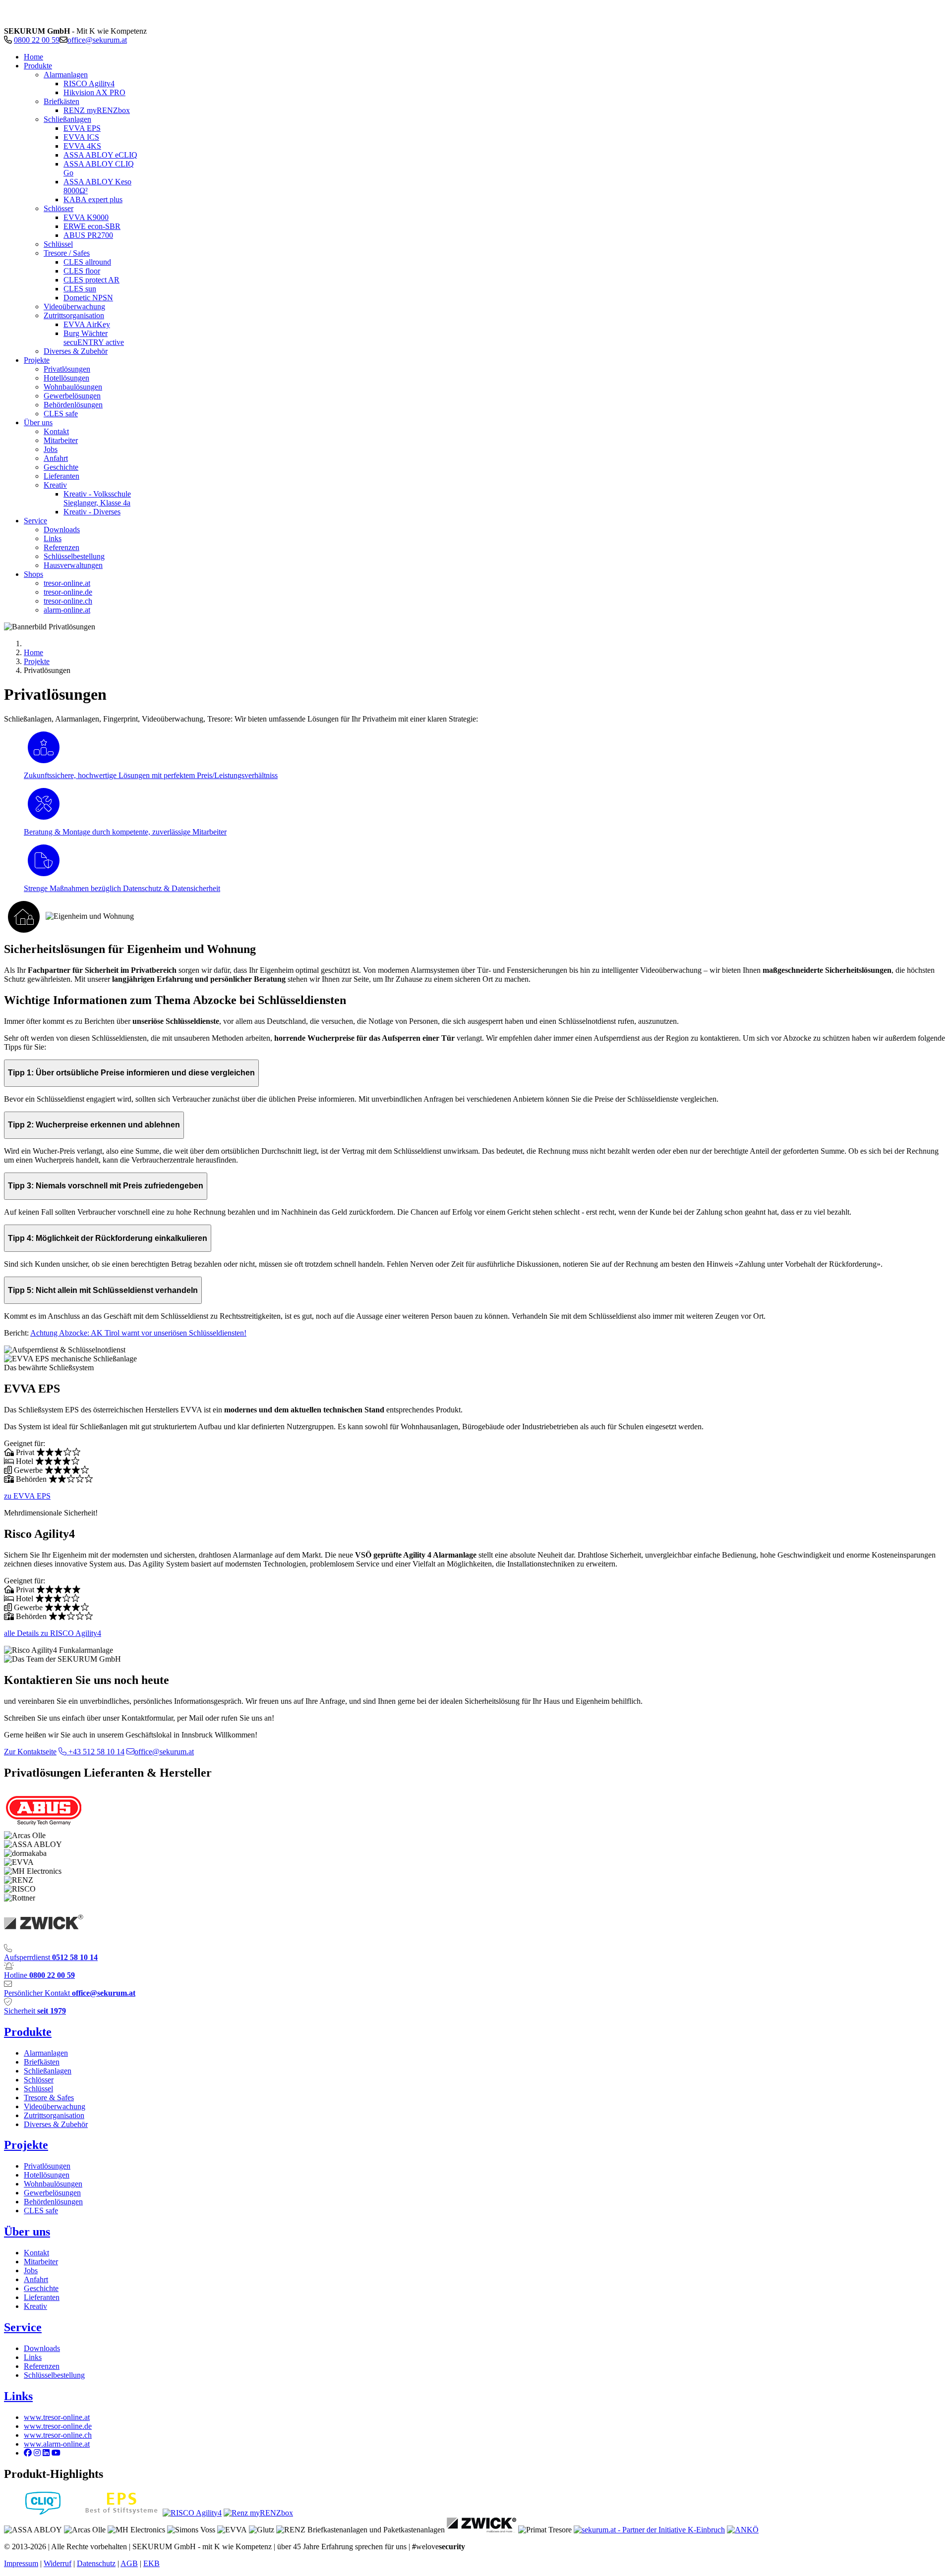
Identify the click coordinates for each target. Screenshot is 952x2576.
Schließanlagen (48, 2071)
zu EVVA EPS (27, 1496)
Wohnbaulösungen (53, 2184)
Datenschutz (96, 2563)
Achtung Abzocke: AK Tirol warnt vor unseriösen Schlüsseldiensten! (138, 1333)
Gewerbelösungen (52, 2193)
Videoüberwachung (55, 2106)
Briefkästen (42, 2062)
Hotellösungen (47, 2175)
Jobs (31, 2270)
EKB (151, 2563)
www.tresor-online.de (58, 2426)
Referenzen (42, 2366)
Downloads (42, 2348)
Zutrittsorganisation (54, 2115)
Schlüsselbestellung (54, 2375)
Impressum (21, 2563)
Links (33, 2357)
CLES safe (41, 2211)
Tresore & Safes (49, 2098)
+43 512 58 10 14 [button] (95, 1752)
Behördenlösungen (53, 2202)
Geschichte (41, 2288)
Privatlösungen (47, 2166)
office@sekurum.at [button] (164, 1752)
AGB (129, 2563)
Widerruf (58, 2563)
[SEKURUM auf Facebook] (28, 2453)
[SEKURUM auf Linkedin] (46, 2453)
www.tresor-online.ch (58, 2435)
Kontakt (36, 2253)
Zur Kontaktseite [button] (30, 1752)
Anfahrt (36, 2279)
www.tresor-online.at (57, 2417)
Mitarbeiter (41, 2262)
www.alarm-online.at (57, 2444)
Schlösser (39, 2080)
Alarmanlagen (46, 2053)
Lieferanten (42, 2297)
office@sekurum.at (97, 40)
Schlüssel (38, 2089)
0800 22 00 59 (37, 40)
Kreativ (35, 2306)
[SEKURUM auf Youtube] (56, 2453)
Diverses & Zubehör (56, 2124)
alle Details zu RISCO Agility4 (53, 1633)
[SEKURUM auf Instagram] (37, 2453)
